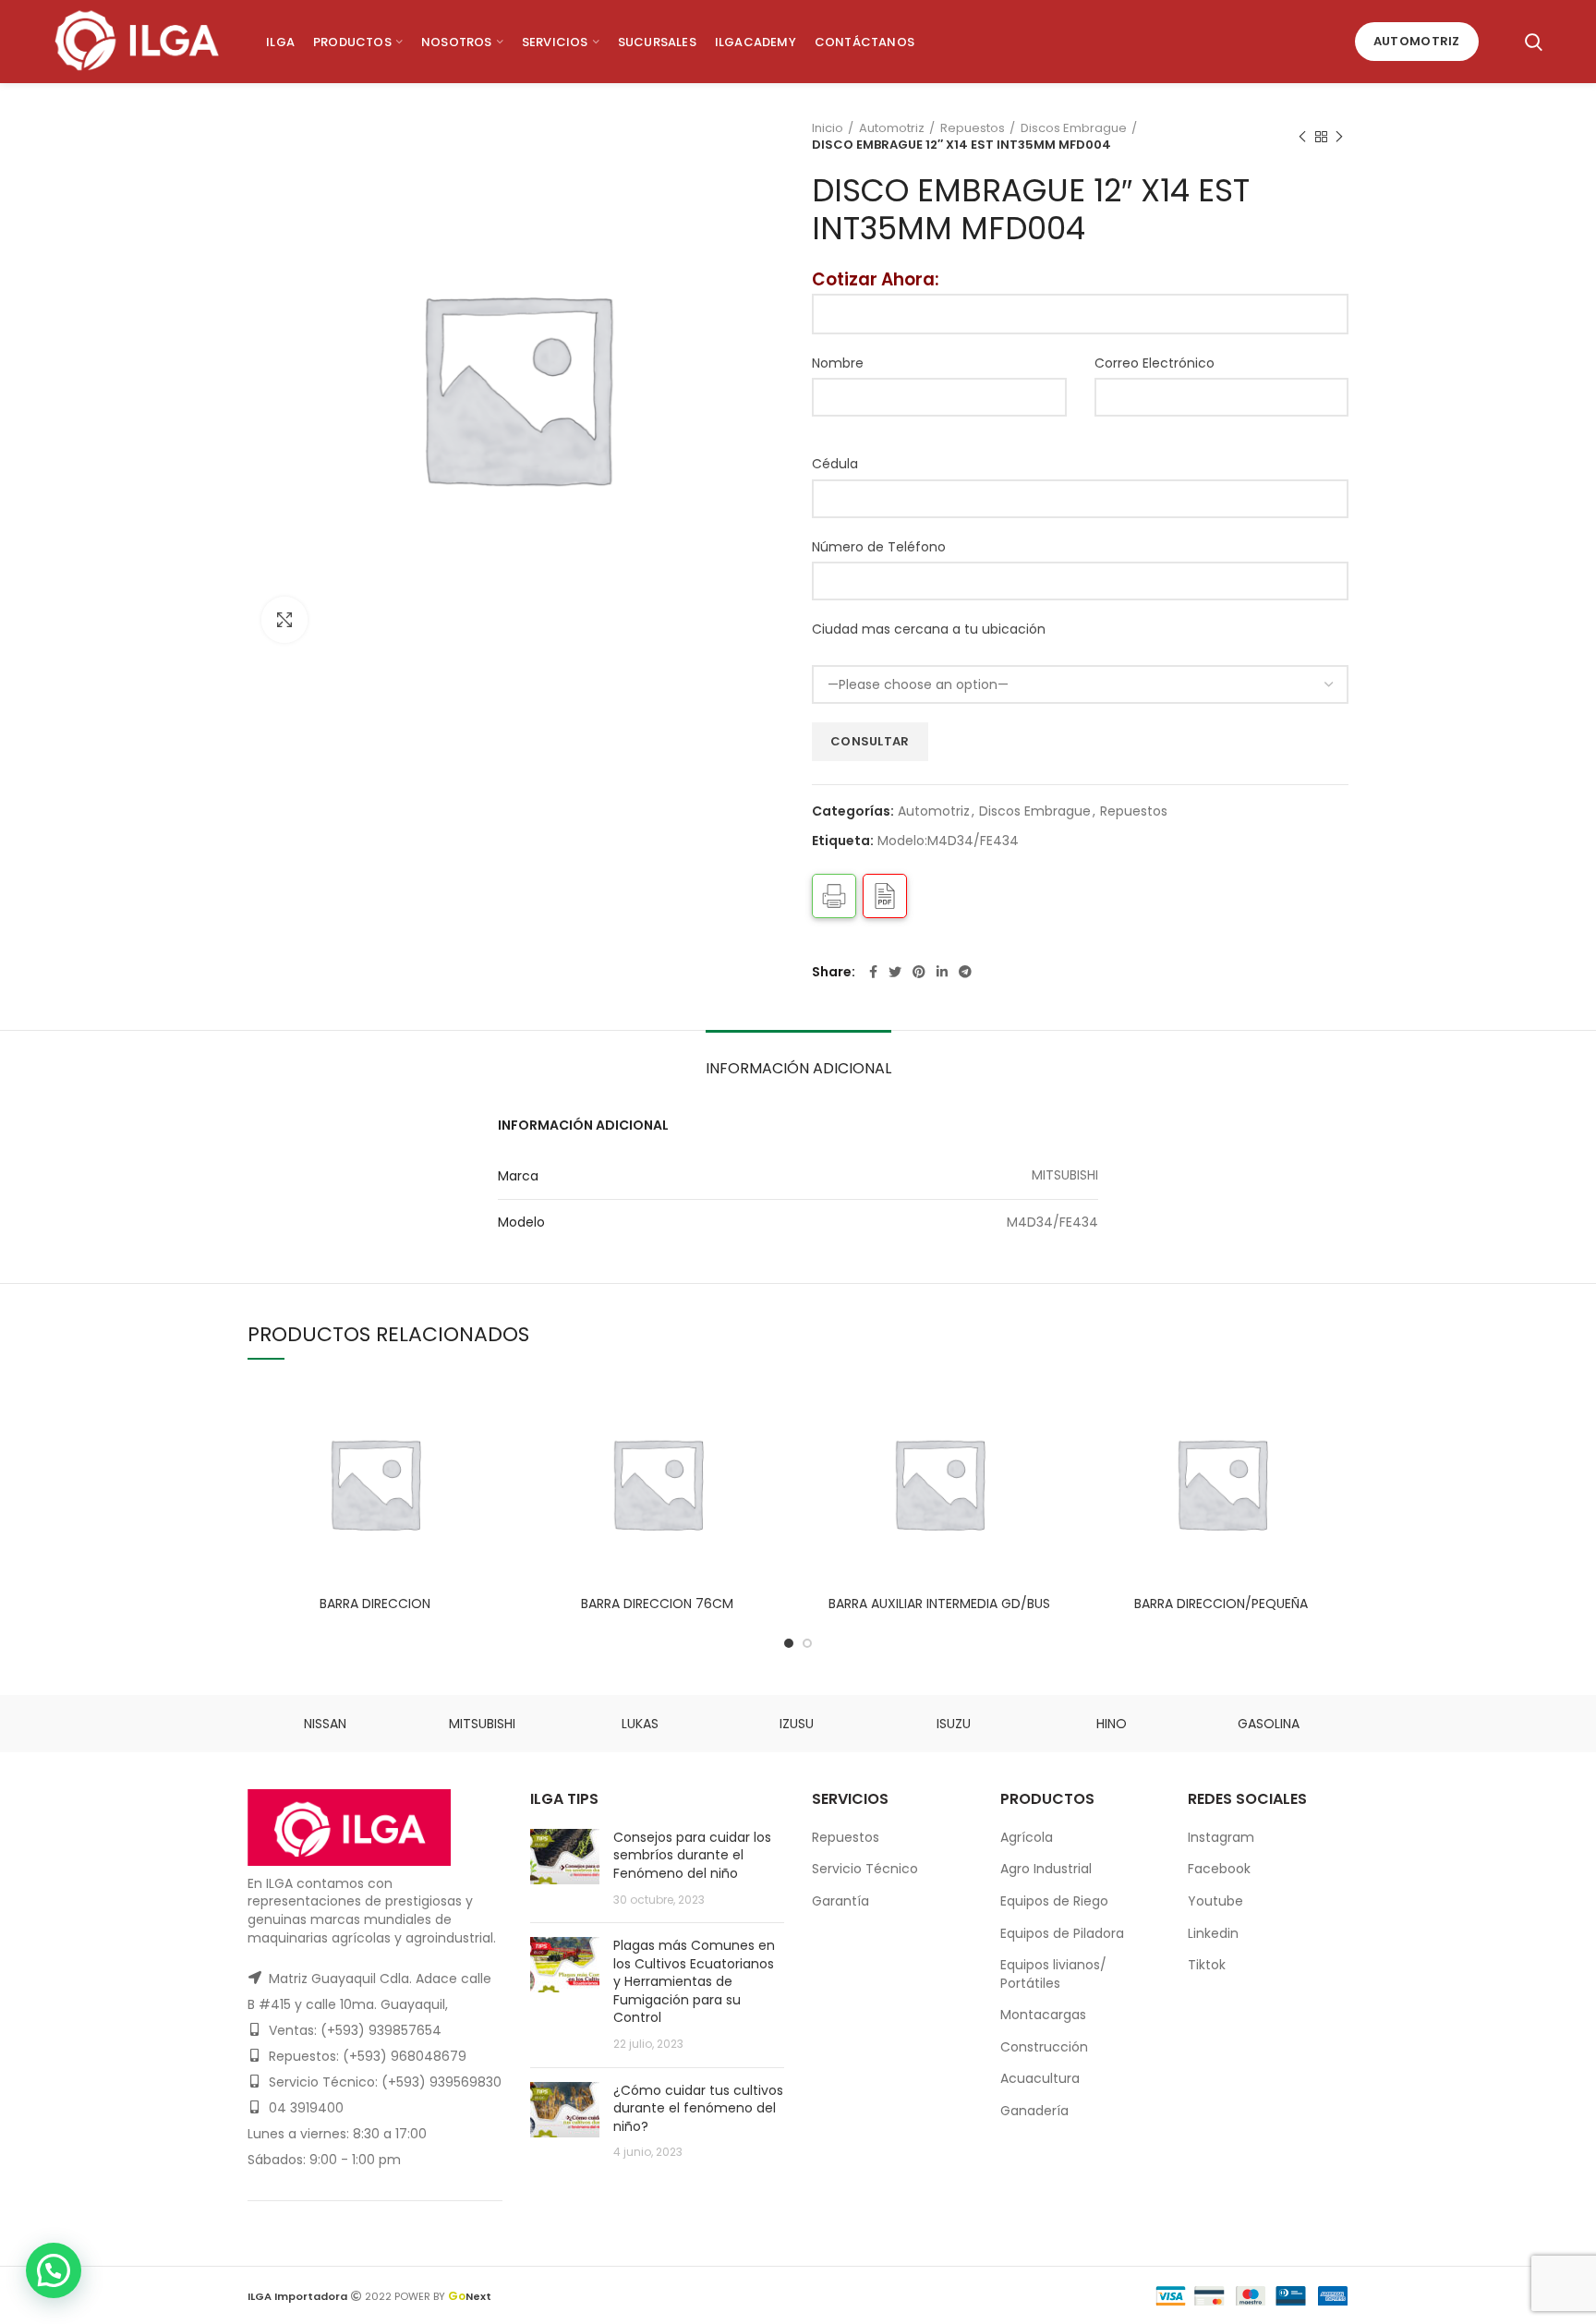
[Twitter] (895, 972)
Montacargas (1043, 2015)
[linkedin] (942, 972)
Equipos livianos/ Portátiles (1053, 1974)
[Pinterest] (919, 972)
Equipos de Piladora (1062, 1933)
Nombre (838, 363)
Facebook (1219, 1869)
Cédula (835, 464)
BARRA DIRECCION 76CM (657, 1604)
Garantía (840, 1901)
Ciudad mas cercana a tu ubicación (929, 629)
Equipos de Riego (1054, 1901)
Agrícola (1027, 1837)
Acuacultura (1040, 2078)
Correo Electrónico (1155, 363)
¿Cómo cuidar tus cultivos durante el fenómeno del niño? (698, 2108)
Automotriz (1417, 41)
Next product (1339, 137)
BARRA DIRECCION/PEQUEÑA (1221, 1604)
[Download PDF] (885, 896)
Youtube (1215, 1901)
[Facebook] (873, 972)
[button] (54, 2270)
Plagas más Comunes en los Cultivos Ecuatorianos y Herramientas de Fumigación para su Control (694, 1981)
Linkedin (1213, 1933)
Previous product (1302, 137)
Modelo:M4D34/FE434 (948, 841)
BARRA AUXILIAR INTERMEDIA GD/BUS (939, 1604)
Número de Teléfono (879, 547)
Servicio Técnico (865, 1869)
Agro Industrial (1046, 1869)
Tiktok (1207, 1965)
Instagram (1221, 1837)
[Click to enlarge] (284, 620)
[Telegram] (965, 972)
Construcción (1044, 2047)
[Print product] (834, 896)
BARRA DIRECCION (375, 1604)
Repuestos (973, 128)
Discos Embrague (1074, 128)
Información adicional (798, 1068)
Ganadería (1034, 2111)
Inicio (828, 128)
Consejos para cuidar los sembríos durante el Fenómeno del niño (692, 1855)
